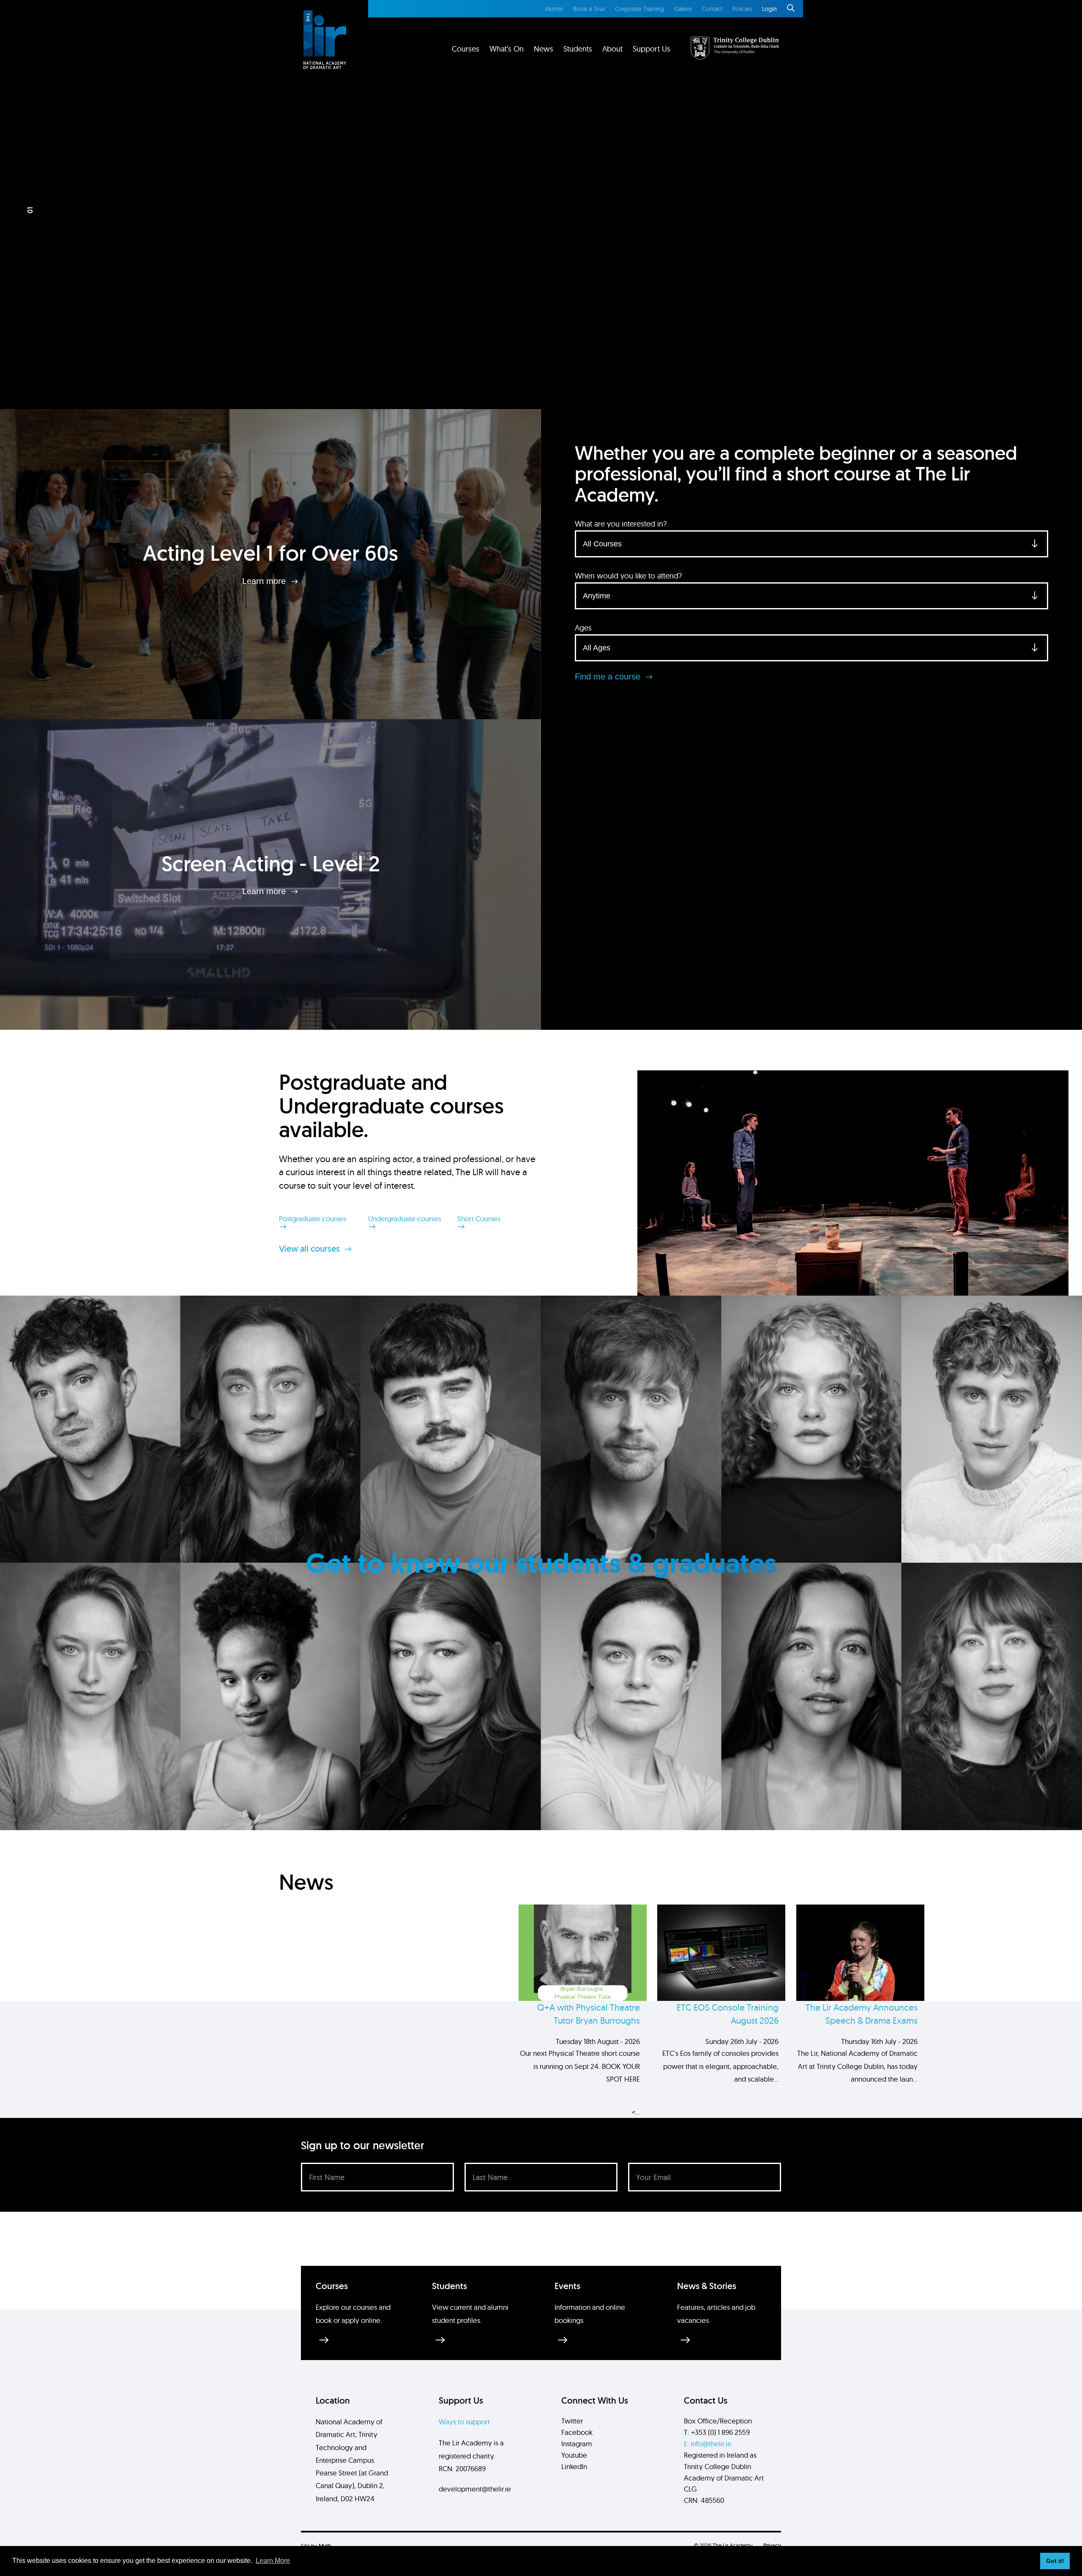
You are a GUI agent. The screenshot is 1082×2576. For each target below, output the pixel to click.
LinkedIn (574, 2466)
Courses (466, 49)
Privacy (772, 2545)
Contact (712, 9)
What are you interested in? (621, 524)
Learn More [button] (273, 2561)
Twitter (572, 2421)
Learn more (265, 581)
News (544, 49)
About (612, 49)
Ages (583, 628)
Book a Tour (589, 9)
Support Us (652, 49)
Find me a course (609, 677)
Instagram (577, 2444)
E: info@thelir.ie (708, 2444)
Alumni (554, 9)
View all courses (310, 1249)
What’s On (507, 49)
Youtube (574, 2455)
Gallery (683, 9)
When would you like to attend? (628, 576)
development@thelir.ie (475, 2489)
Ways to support (464, 2422)
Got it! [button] (1055, 2561)
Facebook (577, 2432)
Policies (742, 9)
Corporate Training (639, 9)
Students (578, 49)
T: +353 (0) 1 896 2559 (717, 2432)
